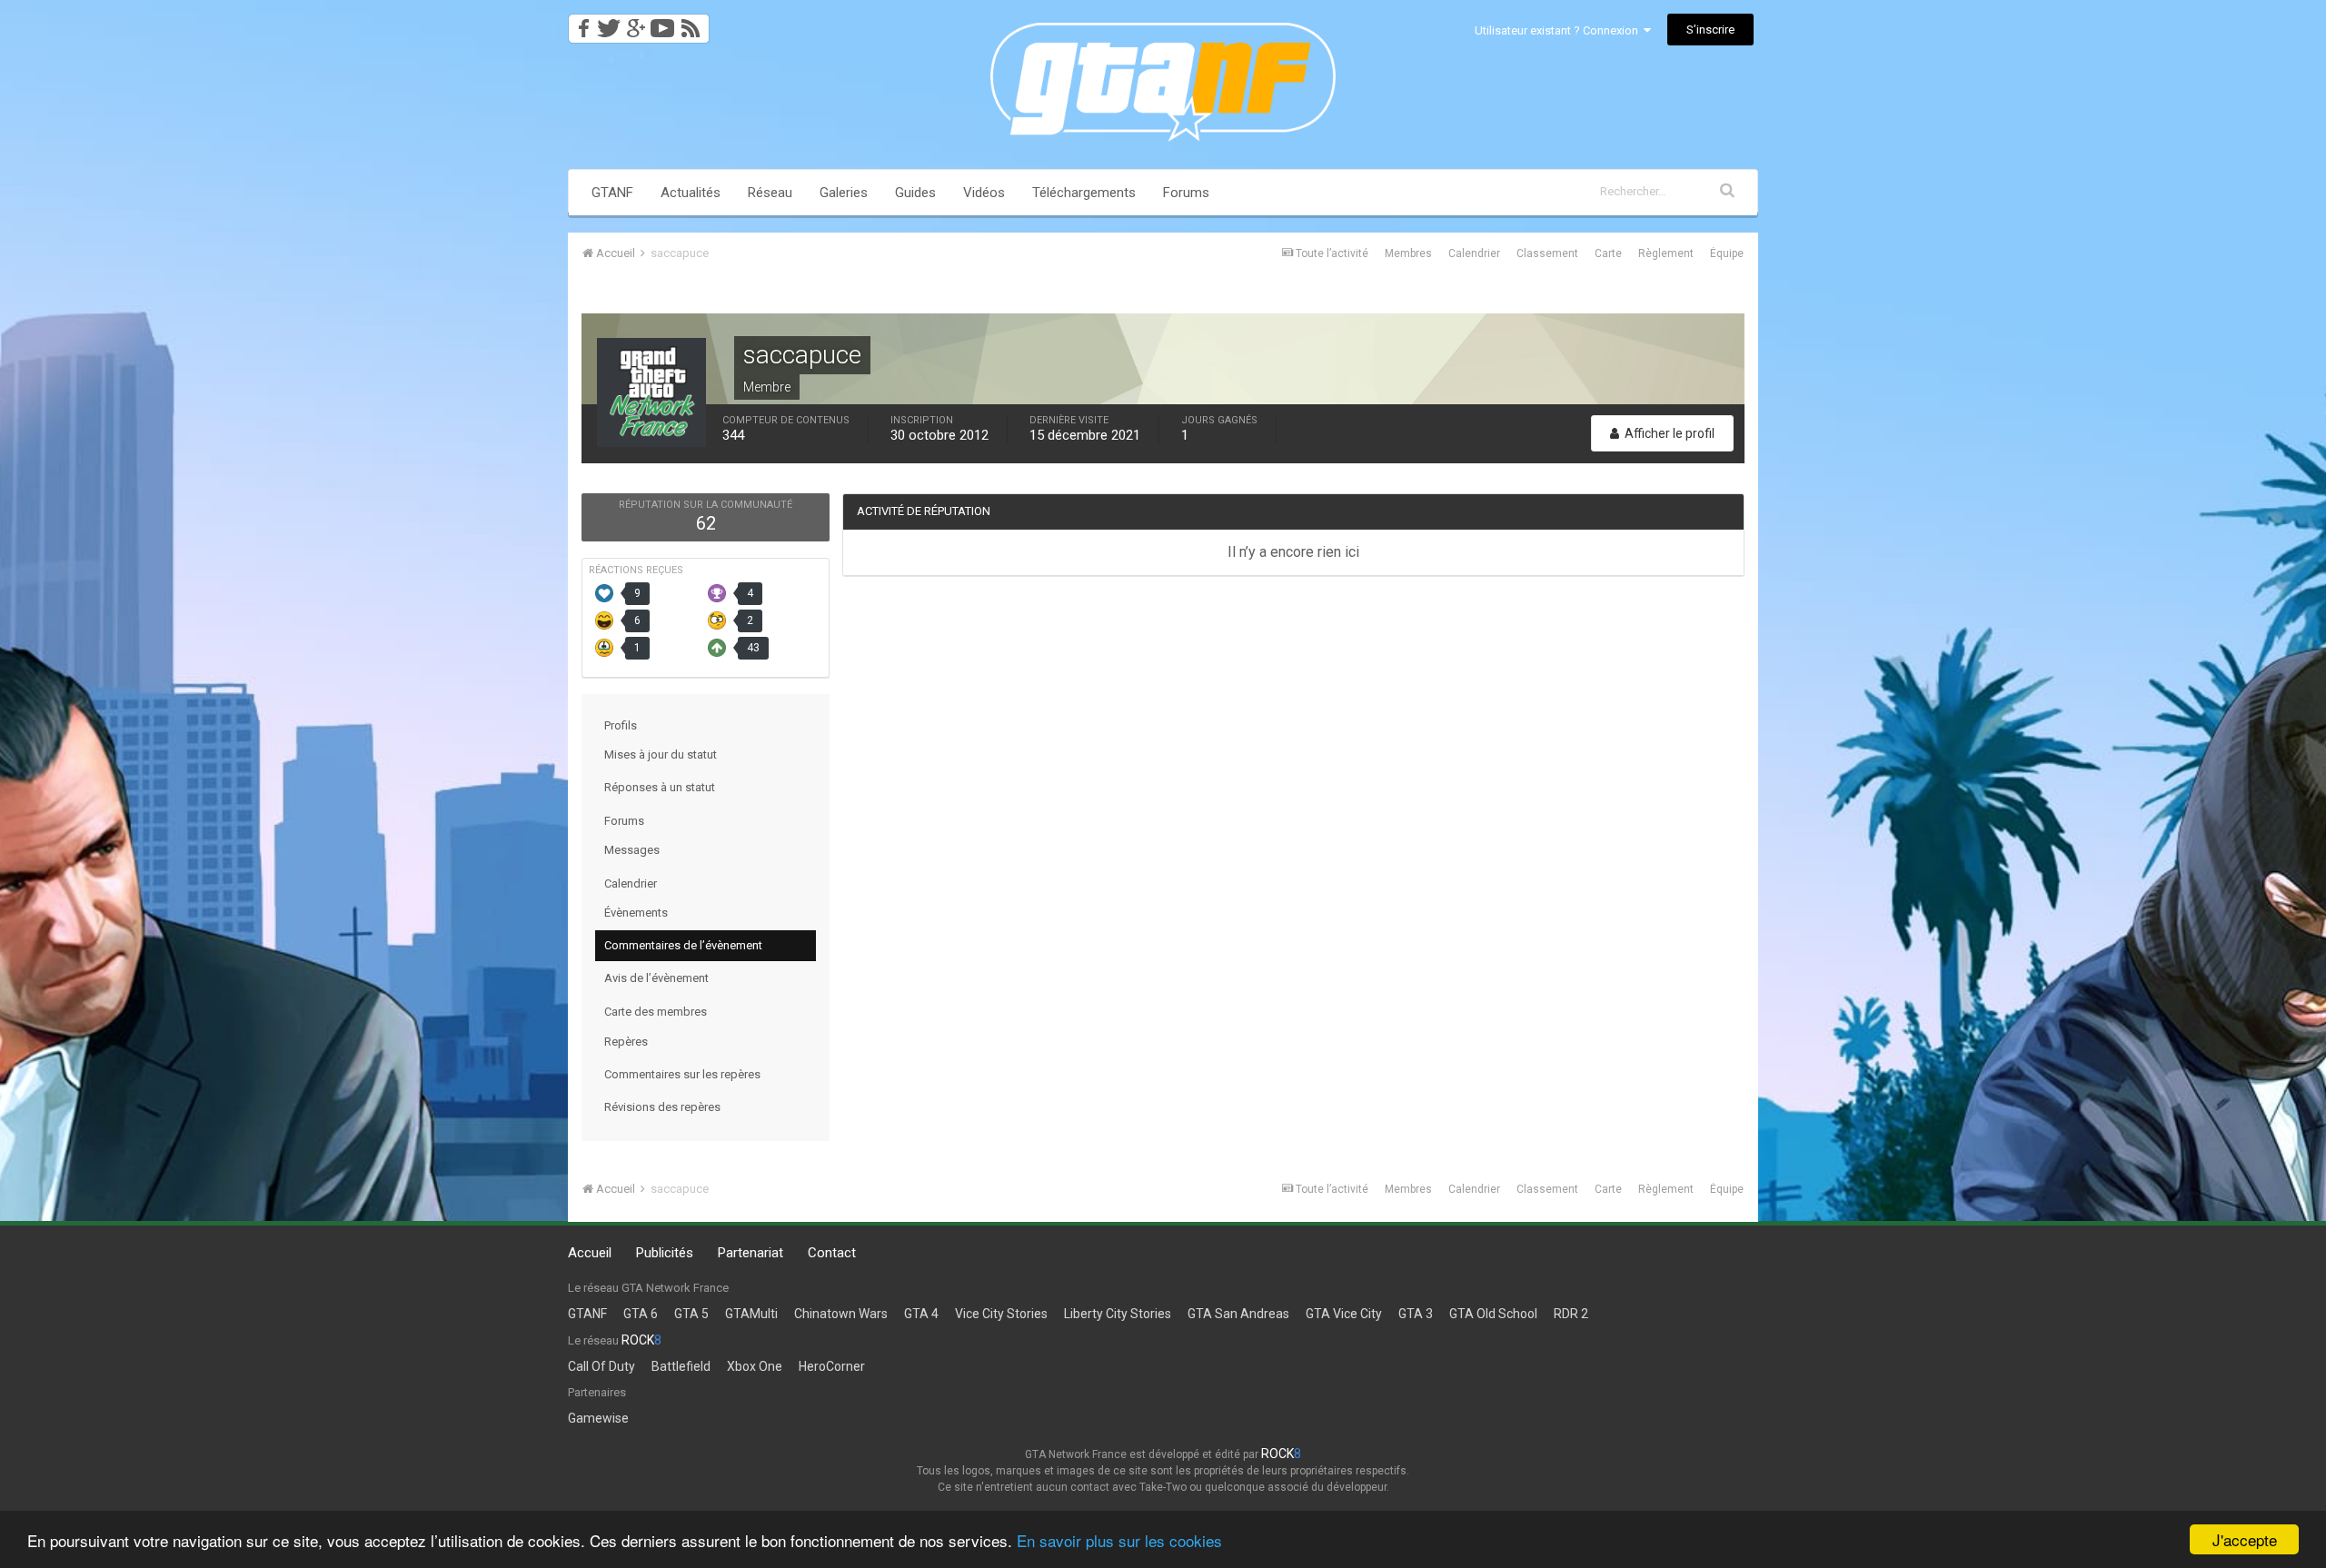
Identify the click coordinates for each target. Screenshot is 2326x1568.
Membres (1408, 253)
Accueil (590, 1253)
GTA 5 (691, 1314)
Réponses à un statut (660, 787)
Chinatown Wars (841, 1314)
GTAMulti (751, 1314)
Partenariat (750, 1253)
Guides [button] (915, 193)
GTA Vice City (1344, 1314)
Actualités (691, 193)
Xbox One (755, 1366)
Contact (832, 1253)
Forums (1186, 193)
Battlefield (681, 1366)
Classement (1547, 253)
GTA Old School (1493, 1314)
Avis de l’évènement (656, 978)
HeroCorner (832, 1366)
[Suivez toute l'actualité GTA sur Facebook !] (581, 23)
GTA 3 (1416, 1314)
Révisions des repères (662, 1107)
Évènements (636, 913)
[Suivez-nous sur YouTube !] (663, 23)
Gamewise (598, 1418)
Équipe (1727, 253)
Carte (1608, 253)
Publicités (665, 1253)
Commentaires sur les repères (682, 1074)
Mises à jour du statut (661, 754)
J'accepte (2245, 1539)
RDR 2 (1571, 1314)
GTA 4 (921, 1314)
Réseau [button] (770, 193)
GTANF (612, 193)
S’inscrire (1710, 30)
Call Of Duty (601, 1366)
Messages (632, 850)
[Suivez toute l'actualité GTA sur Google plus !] (636, 23)
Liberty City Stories (1118, 1314)
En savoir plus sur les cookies (1119, 1540)
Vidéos (984, 193)
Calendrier (1474, 253)
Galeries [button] (844, 193)
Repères (626, 1042)
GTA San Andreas (1238, 1314)
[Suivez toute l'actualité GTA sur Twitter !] (608, 23)
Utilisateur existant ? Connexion (1559, 30)
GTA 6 (641, 1314)
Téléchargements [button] (1084, 193)
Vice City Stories (1001, 1314)
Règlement (1666, 253)
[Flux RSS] (694, 23)
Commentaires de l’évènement (683, 945)
